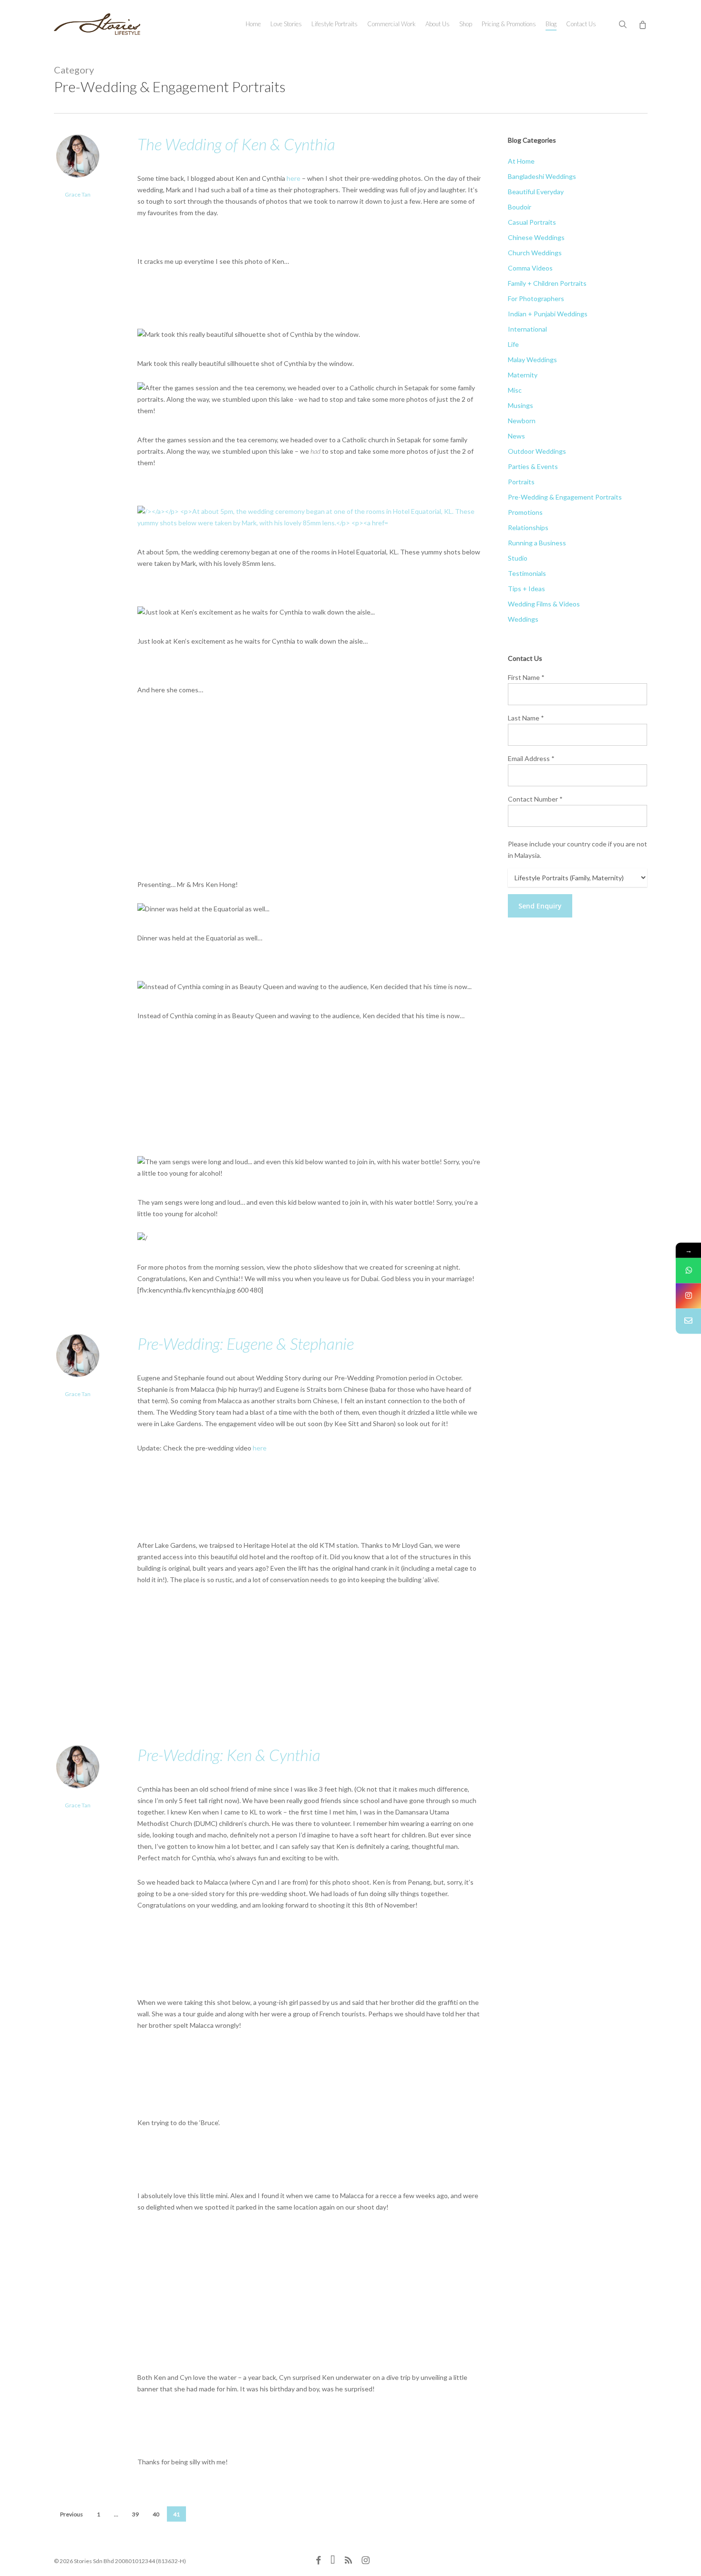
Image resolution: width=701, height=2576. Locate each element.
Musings (521, 405)
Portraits (521, 482)
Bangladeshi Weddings (542, 176)
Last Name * (526, 718)
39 (135, 2514)
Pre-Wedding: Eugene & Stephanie (246, 1343)
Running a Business (537, 543)
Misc (515, 390)
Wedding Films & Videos (544, 604)
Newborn (522, 421)
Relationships (528, 527)
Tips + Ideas (526, 589)
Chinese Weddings (536, 237)
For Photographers (536, 298)
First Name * (526, 677)
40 (156, 2514)
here (294, 178)
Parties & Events (533, 466)
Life (513, 344)
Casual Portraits (532, 222)
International (527, 329)
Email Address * (531, 758)
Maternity (523, 375)
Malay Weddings (532, 360)
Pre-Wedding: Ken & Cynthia (229, 1755)
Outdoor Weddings (537, 451)
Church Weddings (535, 253)
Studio (518, 558)
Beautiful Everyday (536, 192)
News (516, 436)
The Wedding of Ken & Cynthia (236, 144)
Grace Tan (78, 194)
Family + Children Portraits (547, 283)
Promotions (525, 512)
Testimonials (527, 573)
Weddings (523, 619)
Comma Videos (530, 268)
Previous (72, 2514)
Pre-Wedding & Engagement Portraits (565, 497)
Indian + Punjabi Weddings (548, 314)
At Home (521, 161)
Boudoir (520, 207)
